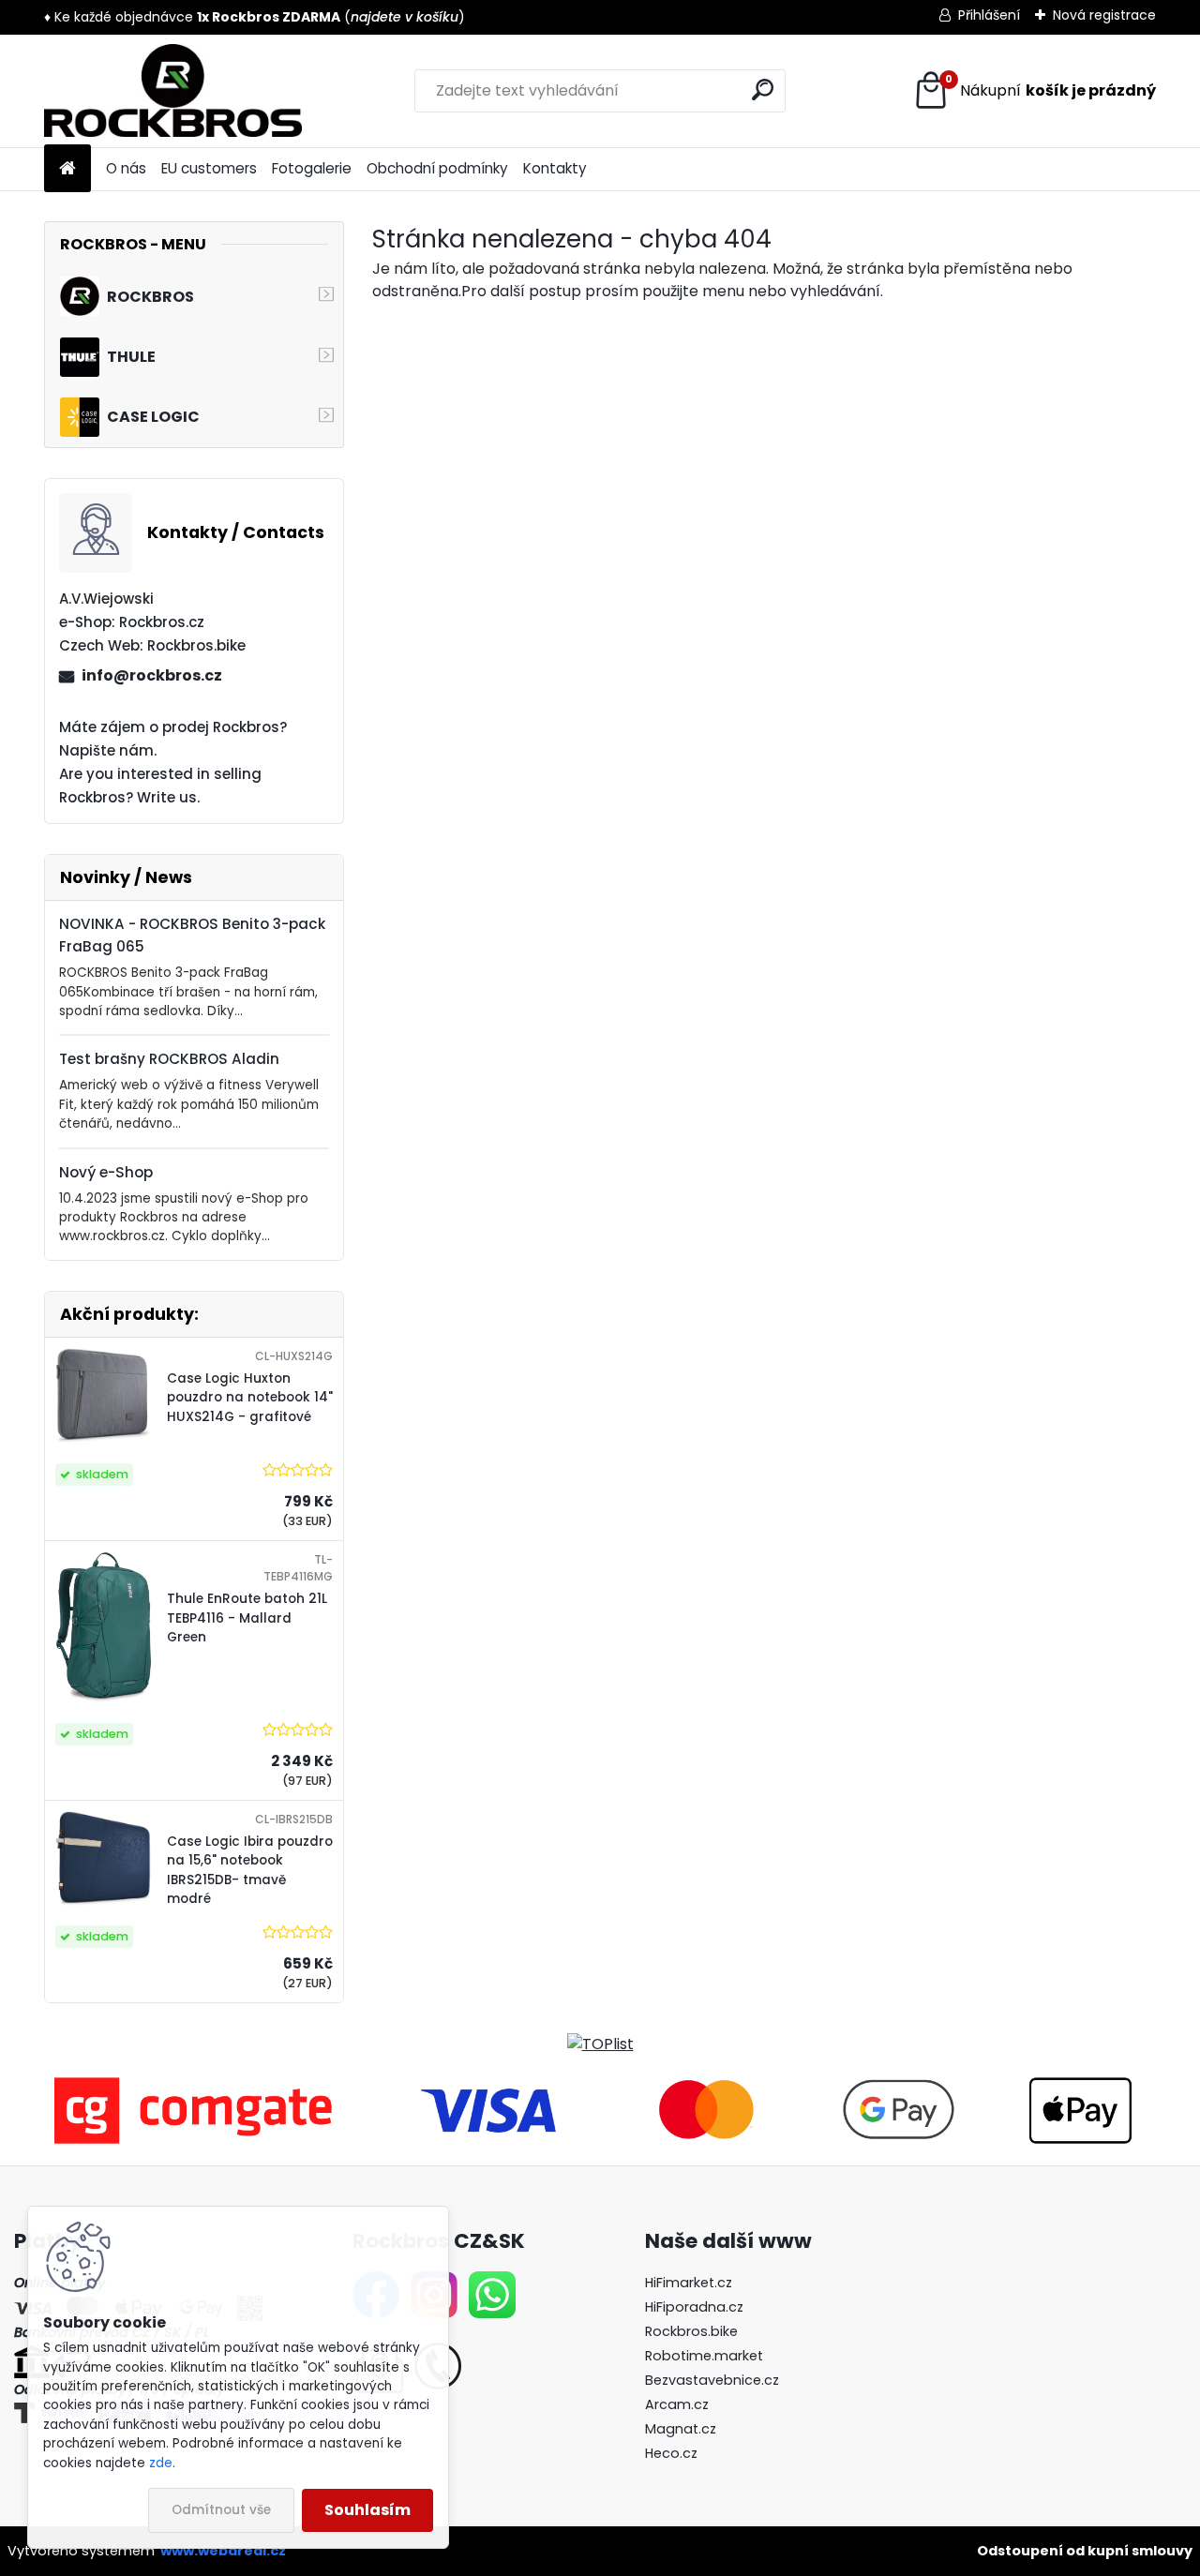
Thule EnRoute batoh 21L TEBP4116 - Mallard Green (247, 1618)
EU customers (209, 168)
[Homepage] (67, 169)
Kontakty (555, 168)
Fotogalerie (312, 168)
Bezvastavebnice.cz (712, 2380)
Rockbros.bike (691, 2331)
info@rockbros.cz (152, 675)
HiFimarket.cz (689, 2283)
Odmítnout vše (221, 2510)
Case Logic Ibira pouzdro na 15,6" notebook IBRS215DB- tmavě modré (250, 1870)
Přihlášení (989, 15)
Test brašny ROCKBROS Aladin (169, 1059)
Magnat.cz (681, 2429)
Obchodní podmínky (437, 168)
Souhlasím (367, 2510)
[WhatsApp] (492, 2283)
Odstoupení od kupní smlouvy (1085, 2551)
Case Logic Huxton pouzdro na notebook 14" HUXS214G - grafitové (250, 1398)
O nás (126, 168)
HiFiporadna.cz (694, 2307)
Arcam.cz (677, 2404)
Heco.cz (671, 2453)
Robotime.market (704, 2356)
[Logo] (173, 91)
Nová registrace (1104, 15)
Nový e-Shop (106, 1172)
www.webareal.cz (223, 2551)
